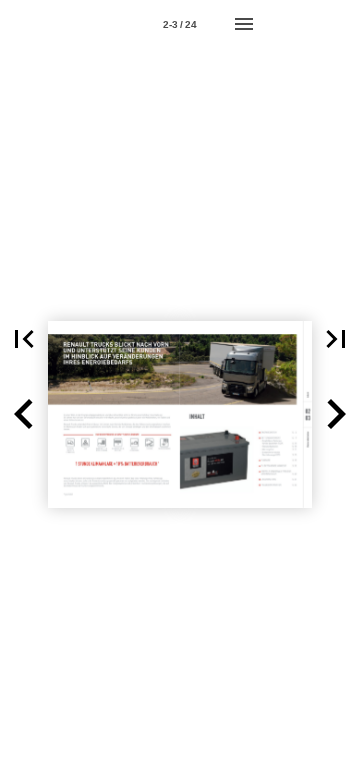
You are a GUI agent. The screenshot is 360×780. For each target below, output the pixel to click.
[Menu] (244, 24)
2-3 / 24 (180, 24)
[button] (24, 339)
